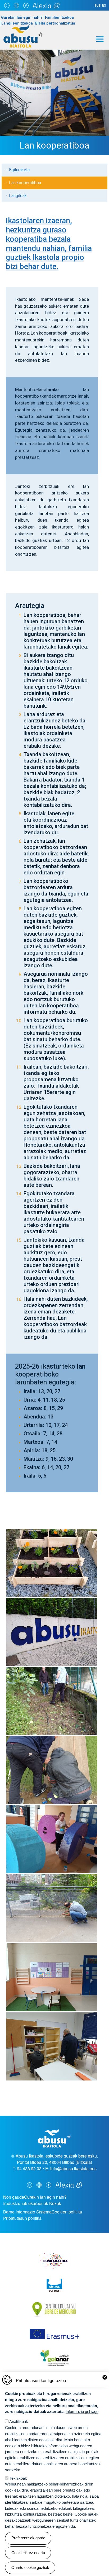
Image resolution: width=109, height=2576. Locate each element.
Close (105, 2377)
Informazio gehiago (82, 2411)
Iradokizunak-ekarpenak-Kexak (32, 2203)
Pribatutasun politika (22, 2218)
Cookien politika (67, 2212)
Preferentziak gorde (28, 2538)
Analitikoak (19, 2422)
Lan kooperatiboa (25, 183)
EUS (97, 6)
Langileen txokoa (17, 23)
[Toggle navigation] (100, 39)
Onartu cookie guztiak (30, 2567)
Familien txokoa (59, 18)
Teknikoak (18, 2478)
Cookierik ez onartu (28, 2553)
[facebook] (26, 5)
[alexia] (46, 5)
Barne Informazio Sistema (27, 2212)
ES (104, 6)
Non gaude (14, 2197)
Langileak (18, 196)
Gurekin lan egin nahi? (22, 18)
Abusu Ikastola (23, 27)
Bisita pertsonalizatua (55, 23)
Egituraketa (19, 170)
